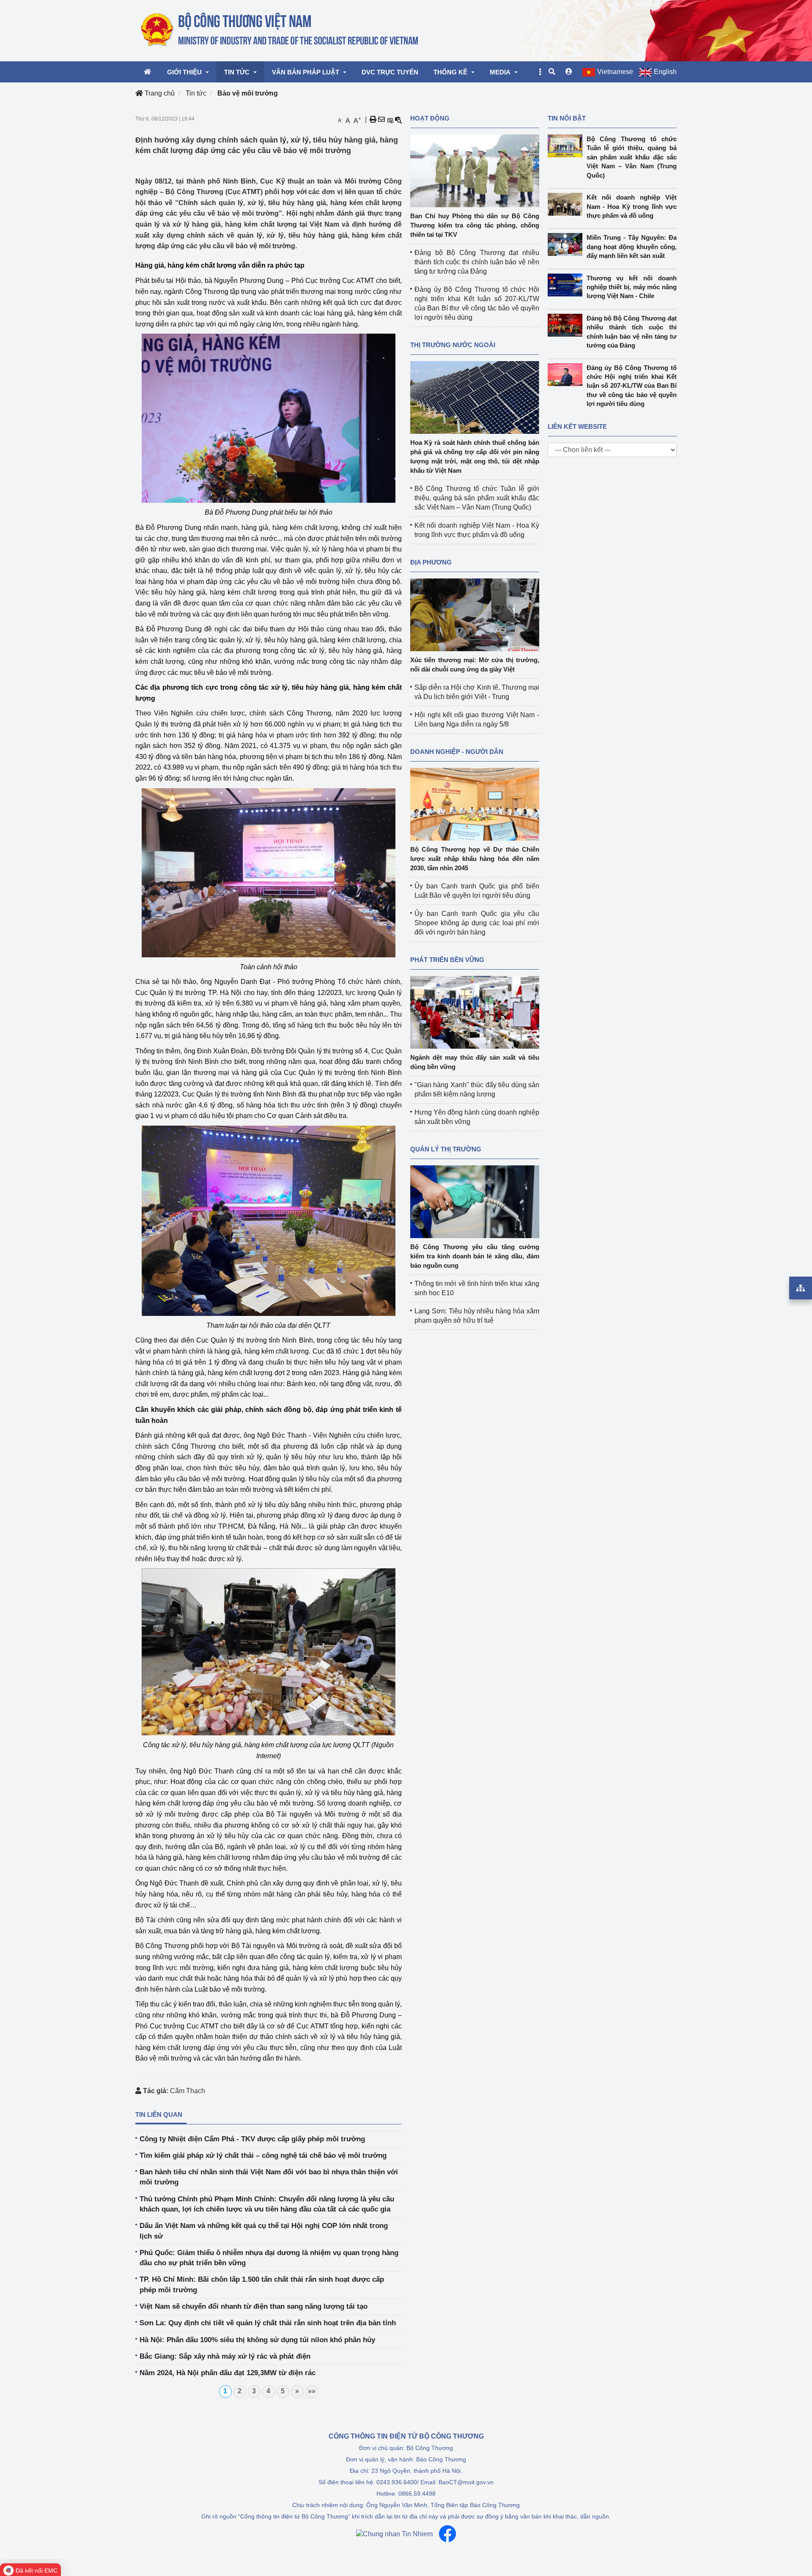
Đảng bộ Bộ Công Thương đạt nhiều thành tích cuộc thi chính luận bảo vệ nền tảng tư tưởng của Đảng (477, 262)
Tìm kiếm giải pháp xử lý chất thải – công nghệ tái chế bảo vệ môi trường (263, 2155)
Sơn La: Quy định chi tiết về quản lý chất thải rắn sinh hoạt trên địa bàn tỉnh (268, 2323)
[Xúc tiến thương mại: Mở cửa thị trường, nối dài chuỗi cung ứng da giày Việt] (475, 614)
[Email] (381, 120)
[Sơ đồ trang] (801, 1288)
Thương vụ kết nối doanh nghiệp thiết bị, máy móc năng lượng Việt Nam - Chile (632, 287)
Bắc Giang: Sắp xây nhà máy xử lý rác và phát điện (225, 2356)
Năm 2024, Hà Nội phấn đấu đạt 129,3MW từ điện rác (228, 2373)
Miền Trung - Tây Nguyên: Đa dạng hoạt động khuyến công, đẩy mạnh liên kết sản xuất (632, 247)
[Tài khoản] (569, 72)
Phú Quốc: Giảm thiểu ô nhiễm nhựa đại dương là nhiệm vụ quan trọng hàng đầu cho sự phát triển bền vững (269, 2258)
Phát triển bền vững (447, 960)
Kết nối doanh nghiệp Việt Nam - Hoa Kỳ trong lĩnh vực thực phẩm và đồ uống (632, 206)
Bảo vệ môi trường (248, 93)
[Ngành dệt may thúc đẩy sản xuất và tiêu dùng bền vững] (475, 1012)
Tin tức (196, 93)
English (665, 72)
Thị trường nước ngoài (453, 345)
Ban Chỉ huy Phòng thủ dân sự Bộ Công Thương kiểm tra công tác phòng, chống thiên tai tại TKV (475, 225)
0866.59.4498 (417, 2494)
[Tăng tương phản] (390, 120)
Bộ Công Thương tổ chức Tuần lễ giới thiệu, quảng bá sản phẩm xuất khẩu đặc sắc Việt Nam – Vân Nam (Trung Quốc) (477, 498)
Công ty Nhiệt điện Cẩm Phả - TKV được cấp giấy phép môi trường (252, 2139)
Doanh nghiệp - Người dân (457, 752)
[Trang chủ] (280, 30)
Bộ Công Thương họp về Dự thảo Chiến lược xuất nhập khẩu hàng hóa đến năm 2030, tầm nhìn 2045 (475, 859)
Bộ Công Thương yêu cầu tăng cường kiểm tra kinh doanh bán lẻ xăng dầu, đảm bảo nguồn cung (475, 1256)
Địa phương (431, 562)
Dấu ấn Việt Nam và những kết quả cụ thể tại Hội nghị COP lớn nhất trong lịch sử (264, 2231)
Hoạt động (430, 118)
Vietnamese (615, 72)
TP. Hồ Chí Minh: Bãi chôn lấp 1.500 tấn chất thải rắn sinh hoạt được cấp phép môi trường (262, 2284)
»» (312, 2391)
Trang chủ (159, 93)
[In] (373, 120)
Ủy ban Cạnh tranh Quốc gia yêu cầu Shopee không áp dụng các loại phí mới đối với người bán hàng (477, 923)
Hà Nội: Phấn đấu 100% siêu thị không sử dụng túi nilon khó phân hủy (257, 2340)
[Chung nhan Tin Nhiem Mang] (394, 2534)
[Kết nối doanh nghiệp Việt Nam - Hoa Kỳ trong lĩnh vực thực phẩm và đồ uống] (567, 204)
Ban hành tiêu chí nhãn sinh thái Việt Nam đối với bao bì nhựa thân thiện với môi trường (269, 2177)
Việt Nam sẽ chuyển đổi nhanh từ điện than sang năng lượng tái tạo (254, 2306)
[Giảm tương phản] (398, 120)
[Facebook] (447, 2534)
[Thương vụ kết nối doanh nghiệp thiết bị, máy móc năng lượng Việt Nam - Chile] (567, 285)
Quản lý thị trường (446, 1149)
